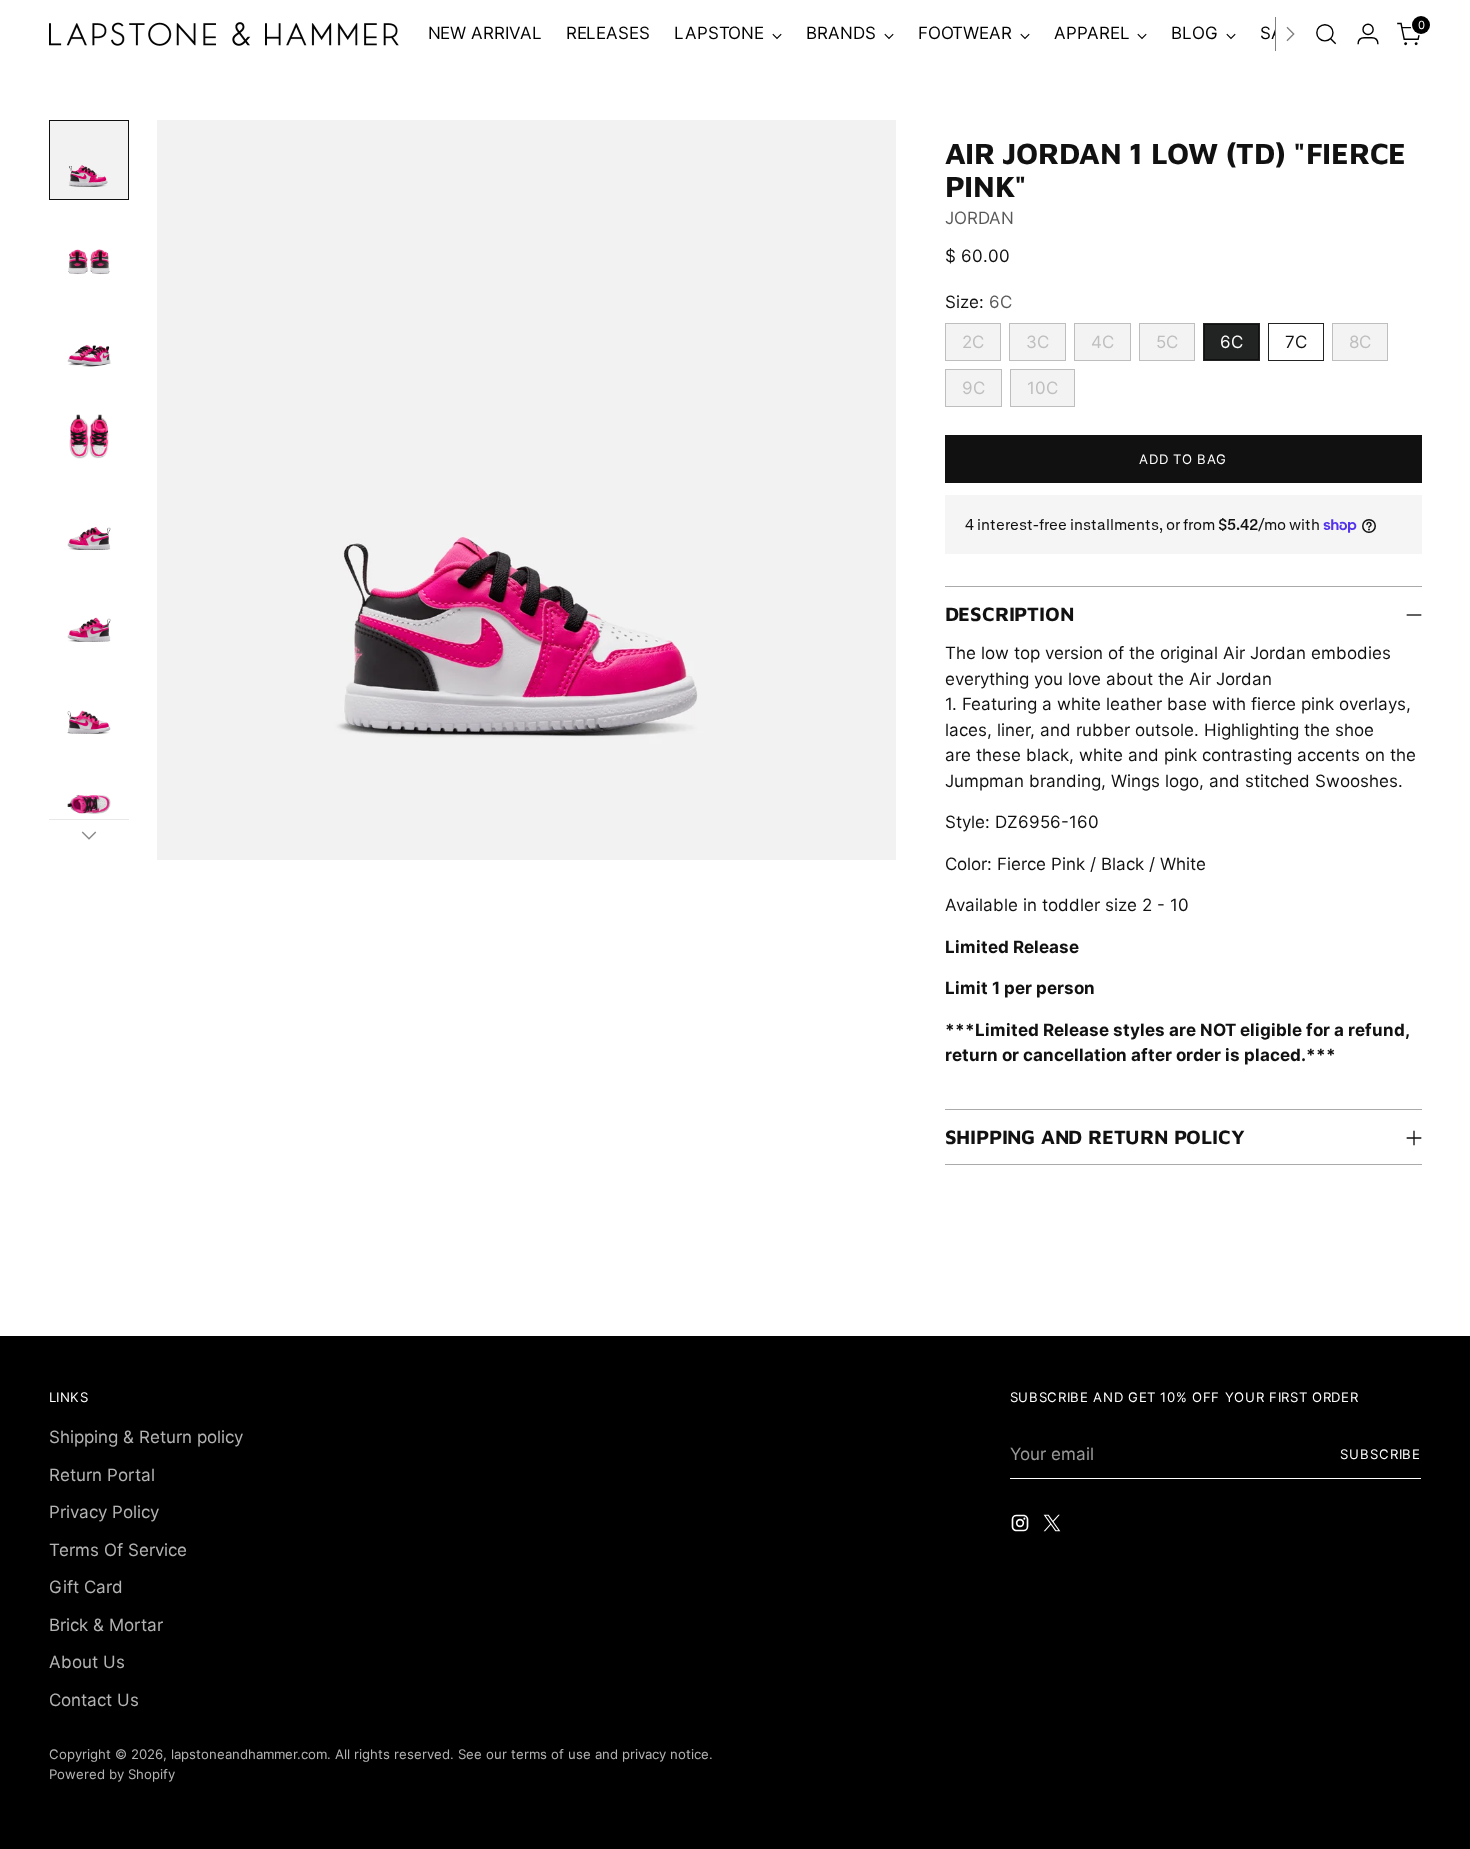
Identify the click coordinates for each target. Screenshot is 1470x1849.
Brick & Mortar (106, 1625)
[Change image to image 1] (89, 160)
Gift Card (86, 1587)
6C (1231, 342)
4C (1102, 342)
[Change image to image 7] (89, 712)
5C (1167, 342)
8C (1360, 342)
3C (1037, 342)
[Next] (1290, 34)
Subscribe (1381, 1454)
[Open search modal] (1326, 34)
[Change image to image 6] (89, 620)
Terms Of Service (118, 1550)
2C (973, 342)
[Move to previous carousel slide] (1359, 1299)
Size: (978, 302)
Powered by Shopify (112, 1774)
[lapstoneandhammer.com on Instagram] (1022, 1527)
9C (973, 388)
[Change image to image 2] (89, 252)
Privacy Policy (104, 1512)
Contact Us (94, 1700)
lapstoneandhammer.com (249, 1754)
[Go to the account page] (1368, 34)
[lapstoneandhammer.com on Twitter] (1054, 1527)
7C (1296, 342)
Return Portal (102, 1475)
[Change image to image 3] (89, 344)
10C (1042, 388)
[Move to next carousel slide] (1405, 1298)
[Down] (89, 835)
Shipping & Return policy (146, 1437)
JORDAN (979, 218)
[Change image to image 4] (89, 436)
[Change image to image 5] (89, 528)
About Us (87, 1662)
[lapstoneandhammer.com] (224, 34)
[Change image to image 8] (89, 804)
